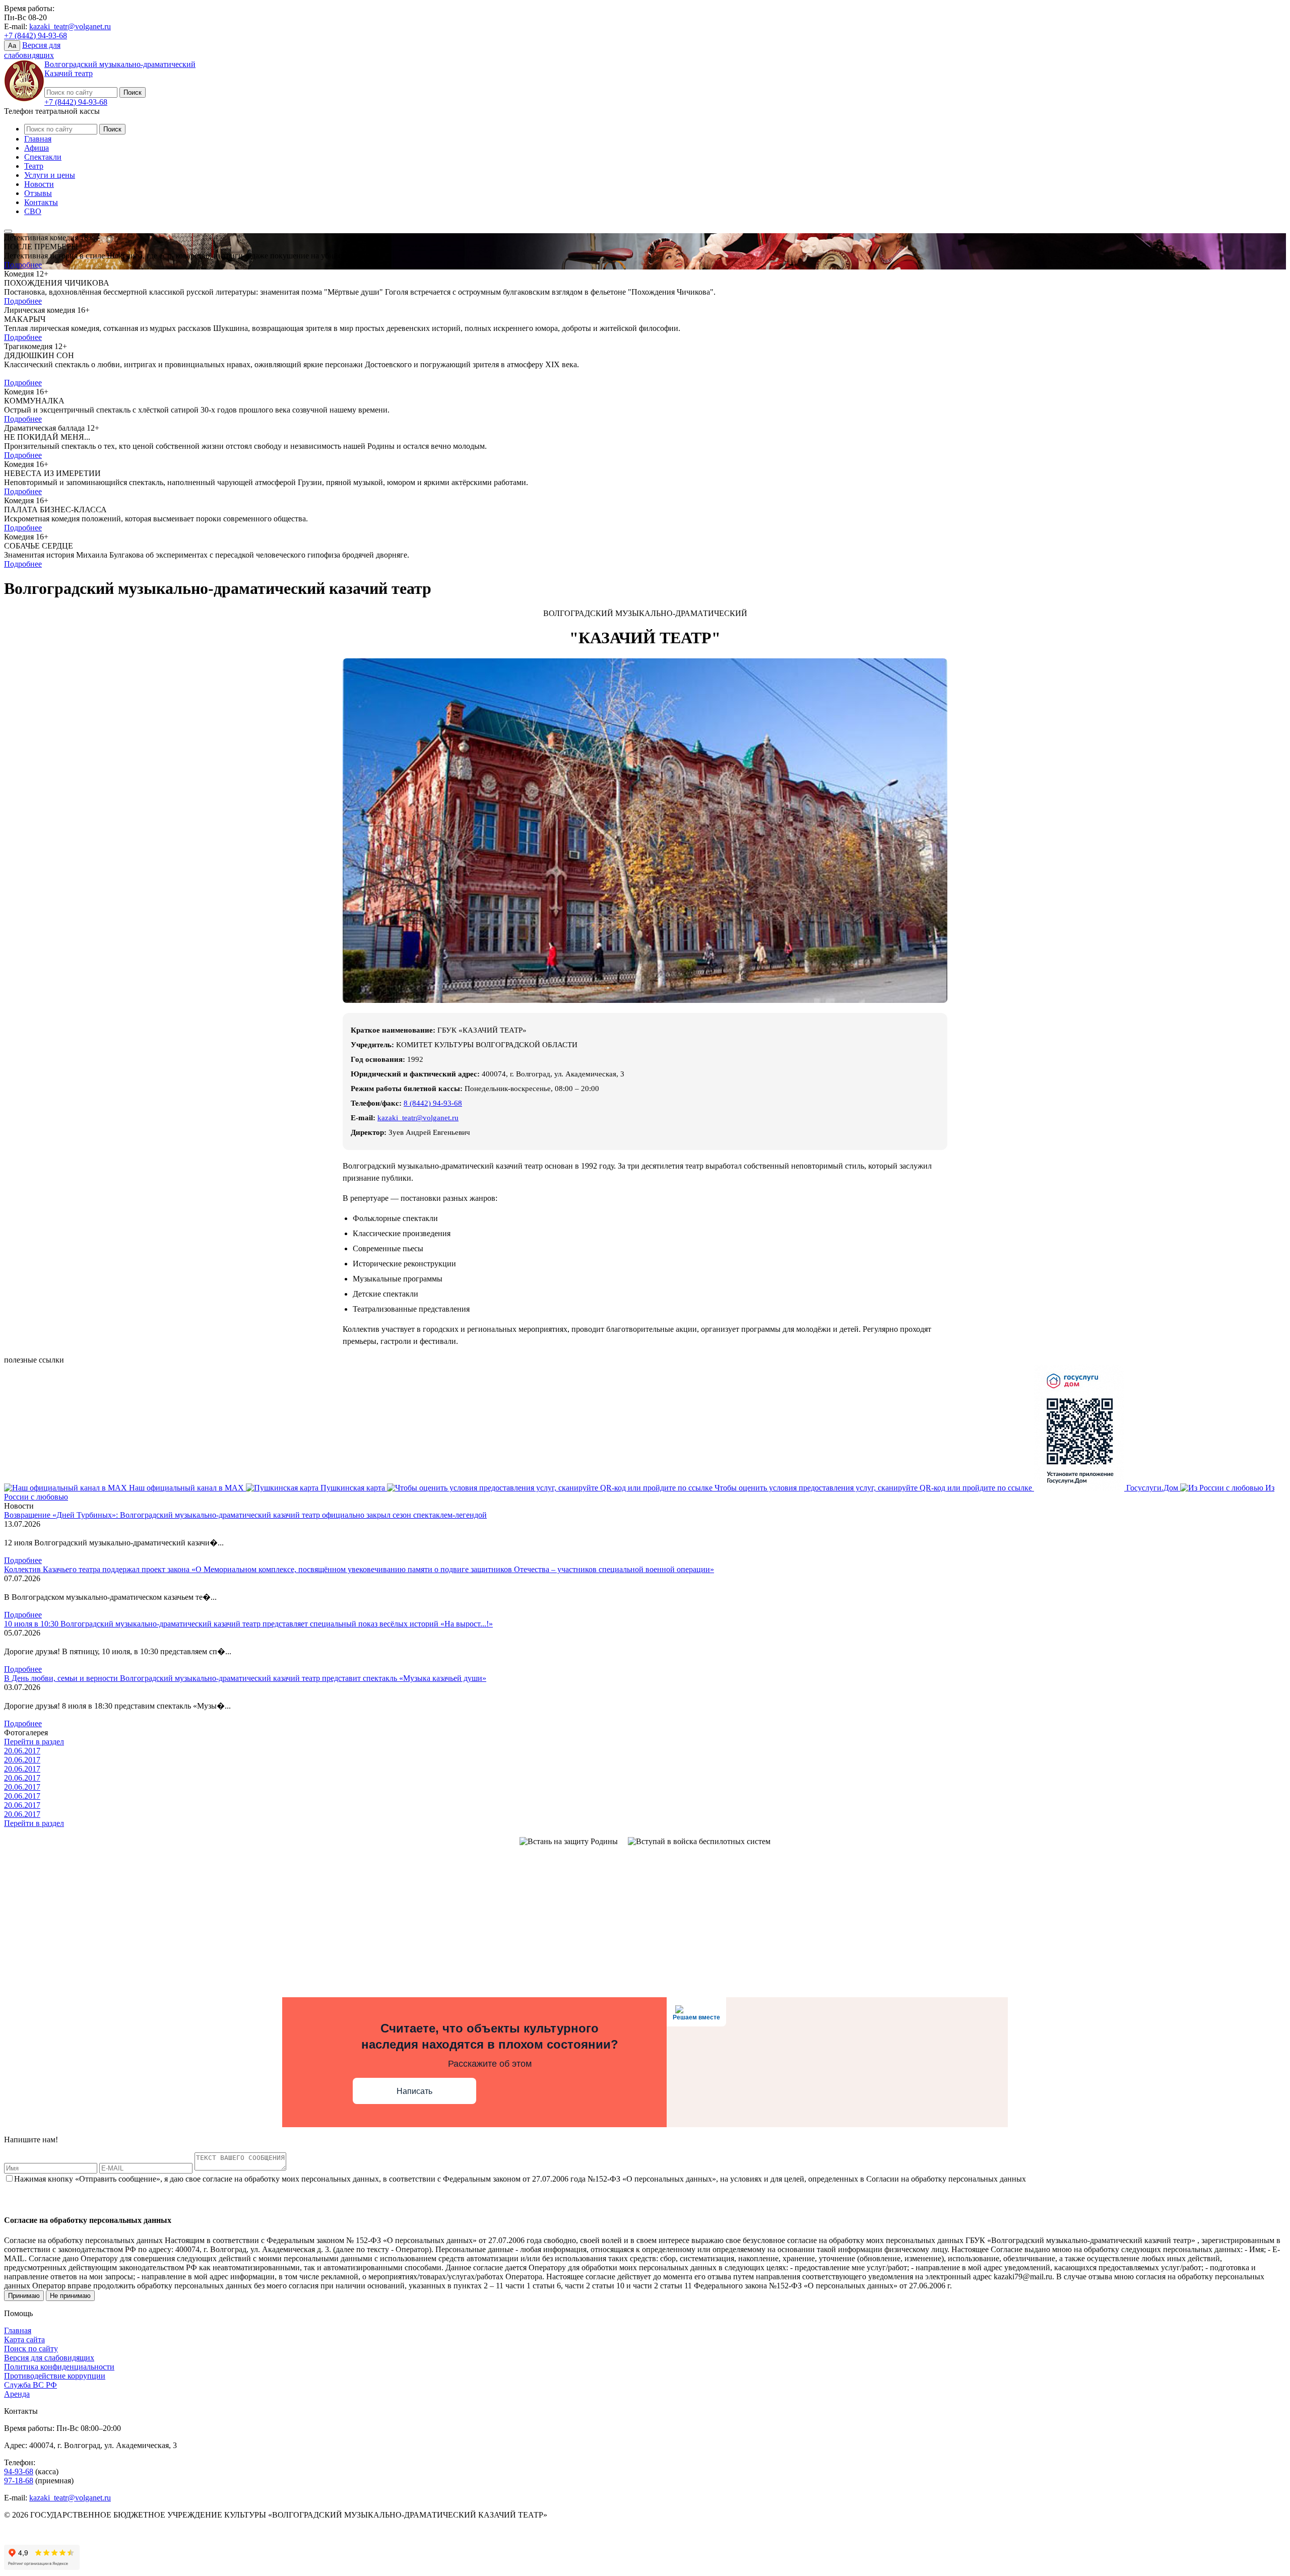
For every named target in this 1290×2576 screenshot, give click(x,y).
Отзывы (38, 193)
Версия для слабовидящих (49, 2358)
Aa (12, 46)
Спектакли (43, 157)
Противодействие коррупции (55, 2376)
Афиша (37, 148)
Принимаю (24, 2296)
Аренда (17, 2394)
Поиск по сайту (31, 2349)
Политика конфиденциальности (59, 2367)
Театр (34, 166)
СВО (33, 211)
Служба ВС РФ (30, 2385)
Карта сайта (24, 2340)
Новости (39, 184)
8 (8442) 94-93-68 (433, 1103)
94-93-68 (19, 2471)
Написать (414, 2091)
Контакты (41, 202)
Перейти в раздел (34, 1742)
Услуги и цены (50, 175)
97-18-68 (19, 2481)
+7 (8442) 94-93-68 (36, 36)
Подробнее (23, 265)
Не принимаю (70, 2296)
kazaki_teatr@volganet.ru (70, 26)
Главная (38, 139)
